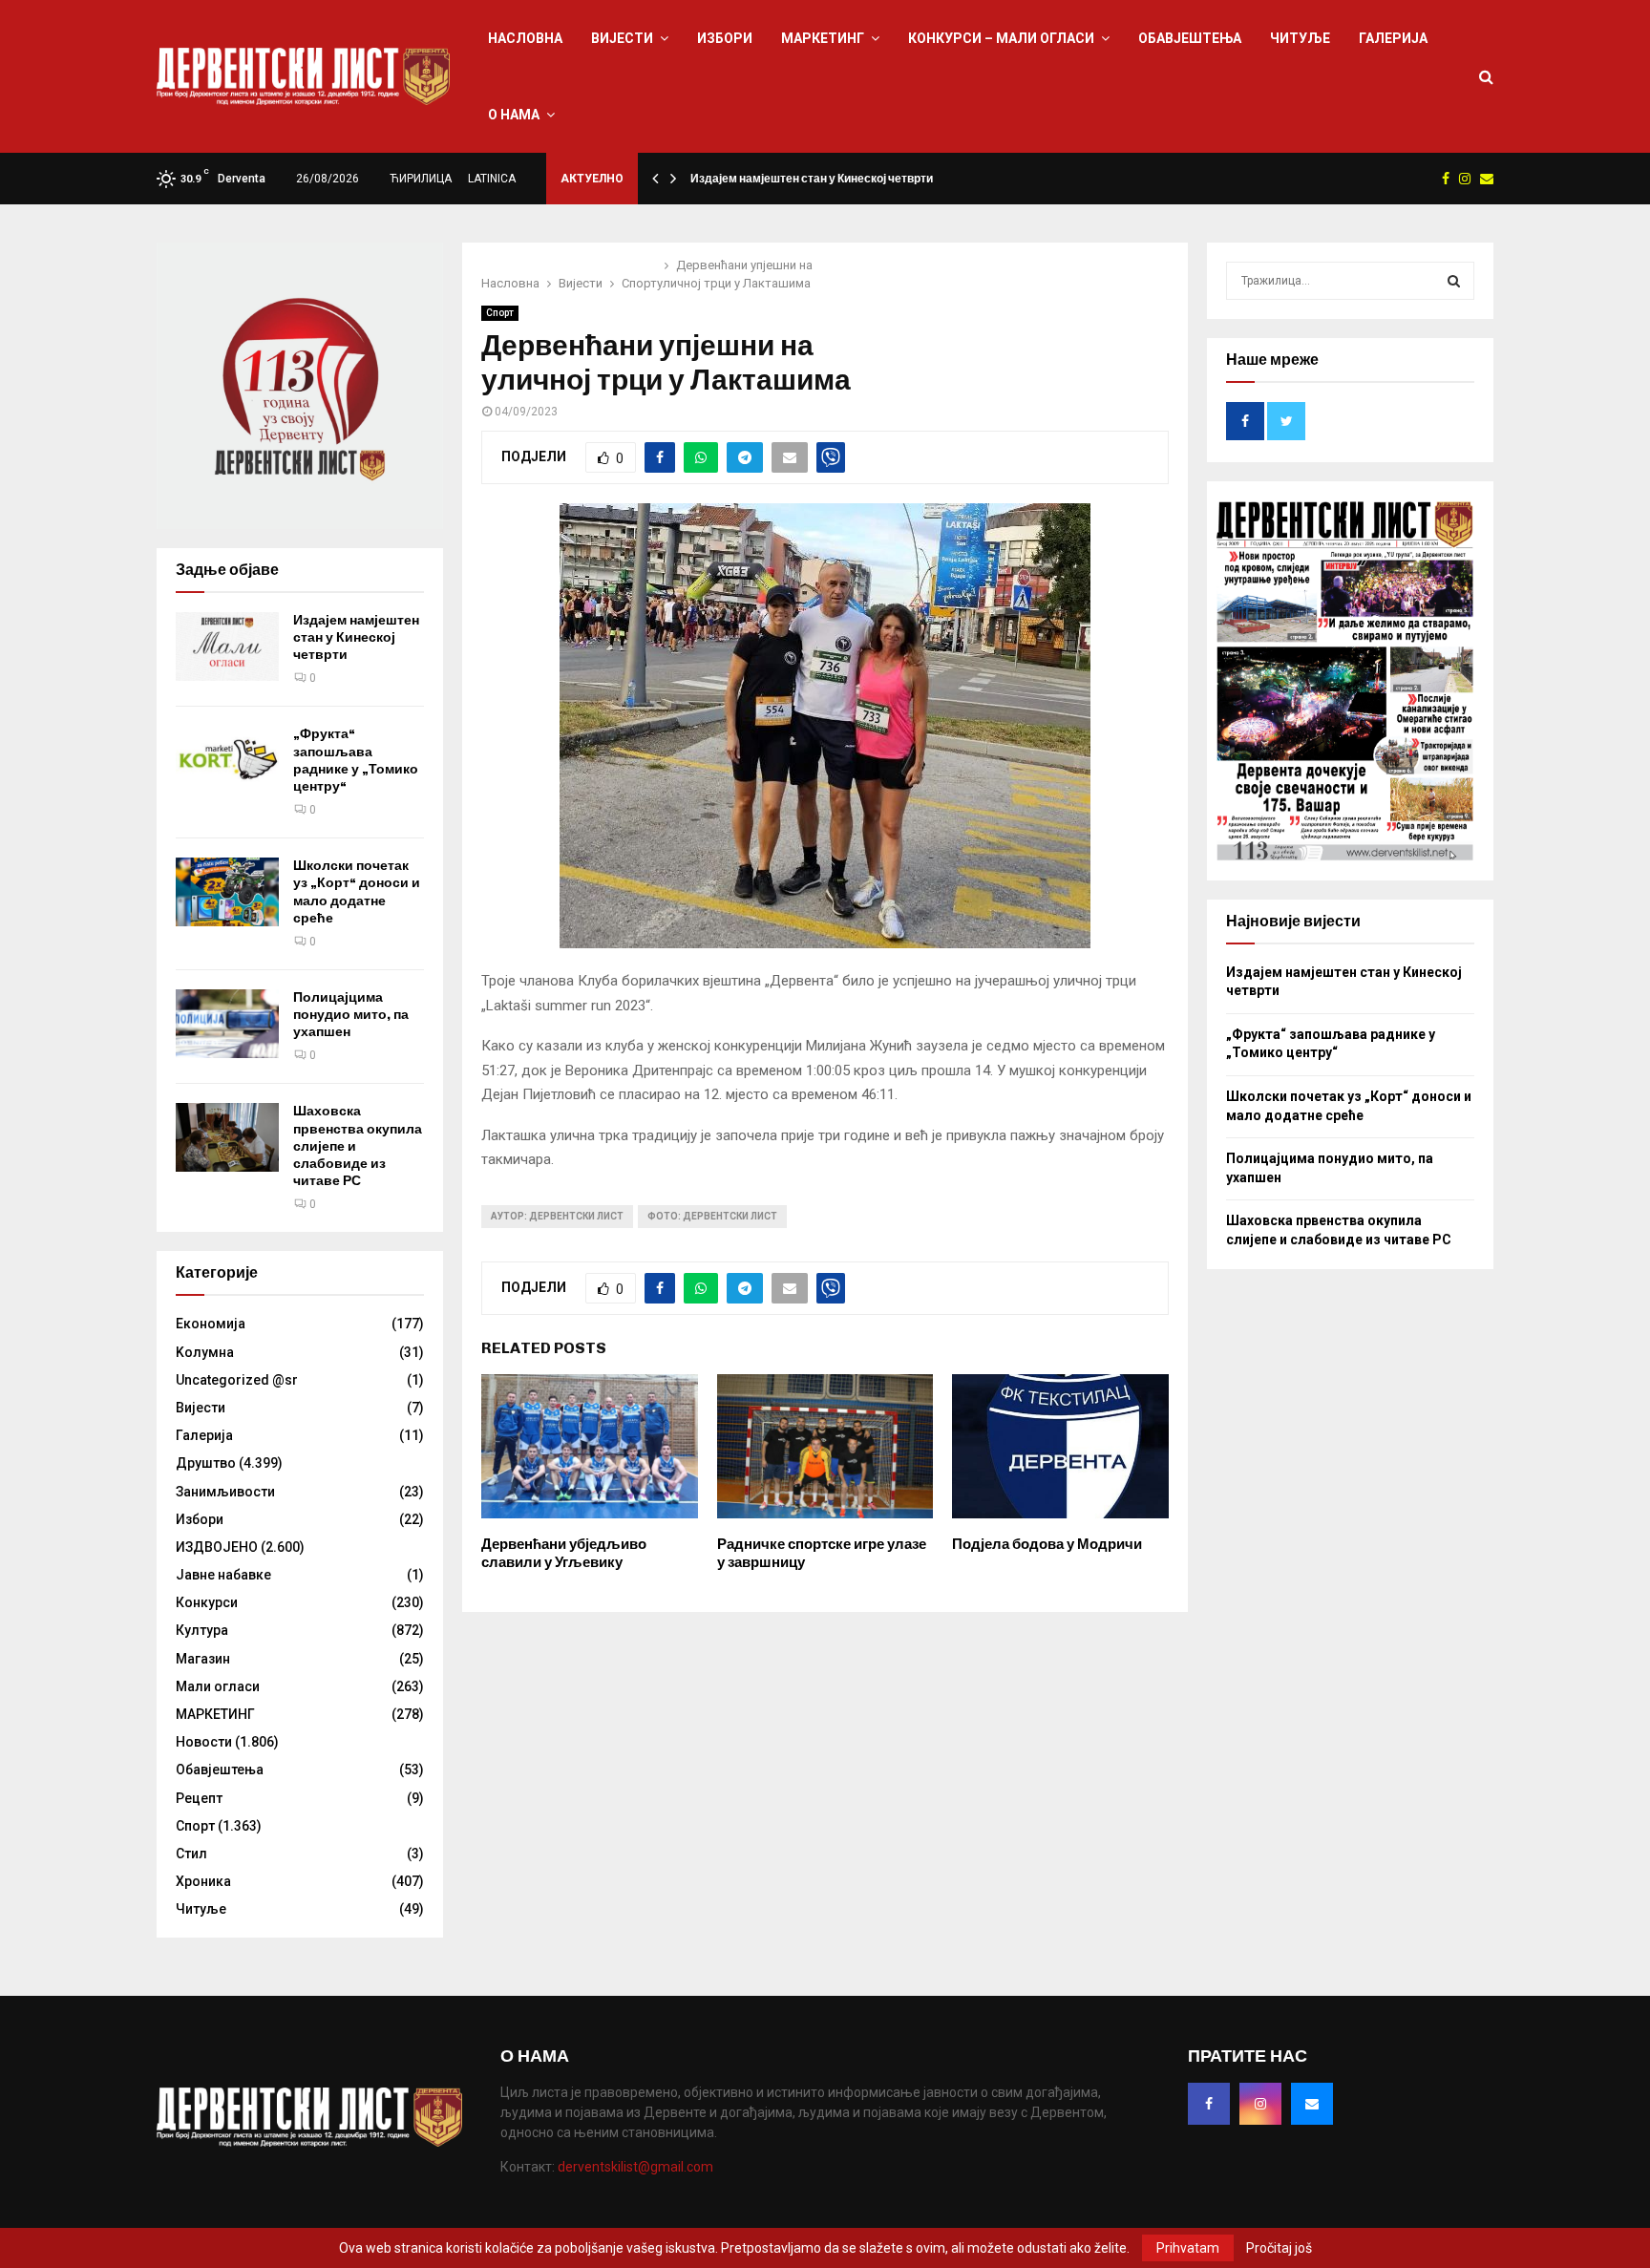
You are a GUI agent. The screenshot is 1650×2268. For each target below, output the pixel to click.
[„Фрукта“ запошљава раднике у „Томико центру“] (227, 760)
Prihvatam (1188, 2248)
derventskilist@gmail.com (635, 2167)
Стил (191, 1854)
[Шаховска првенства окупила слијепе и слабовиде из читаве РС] (227, 1137)
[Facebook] (1209, 2104)
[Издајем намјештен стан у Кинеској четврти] (227, 646)
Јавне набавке (223, 1575)
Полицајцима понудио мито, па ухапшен (351, 1015)
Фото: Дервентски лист (712, 1216)
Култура (202, 1630)
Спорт (500, 313)
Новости (204, 1742)
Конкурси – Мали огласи (1001, 38)
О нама (514, 115)
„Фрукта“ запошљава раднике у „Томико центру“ (356, 760)
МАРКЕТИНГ (823, 38)
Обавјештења (1190, 38)
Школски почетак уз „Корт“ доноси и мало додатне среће (357, 892)
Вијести (622, 38)
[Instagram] (1260, 2104)
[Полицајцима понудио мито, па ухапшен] (227, 1024)
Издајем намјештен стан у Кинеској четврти (812, 179)
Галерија (1393, 38)
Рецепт (199, 1798)
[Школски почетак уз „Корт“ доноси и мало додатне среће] (227, 892)
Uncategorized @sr (237, 1380)
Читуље (1300, 38)
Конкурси (207, 1602)
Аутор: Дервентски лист (557, 1216)
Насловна (525, 38)
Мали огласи (218, 1686)
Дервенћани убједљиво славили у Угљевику (564, 1554)
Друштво (206, 1463)
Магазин (203, 1659)
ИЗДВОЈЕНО (217, 1547)
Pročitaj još (1279, 2248)
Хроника (203, 1881)
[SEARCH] (1454, 281)
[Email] (1312, 2104)
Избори (725, 38)
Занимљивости (225, 1492)
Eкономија (211, 1324)
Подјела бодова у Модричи (1047, 1544)
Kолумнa (205, 1352)
